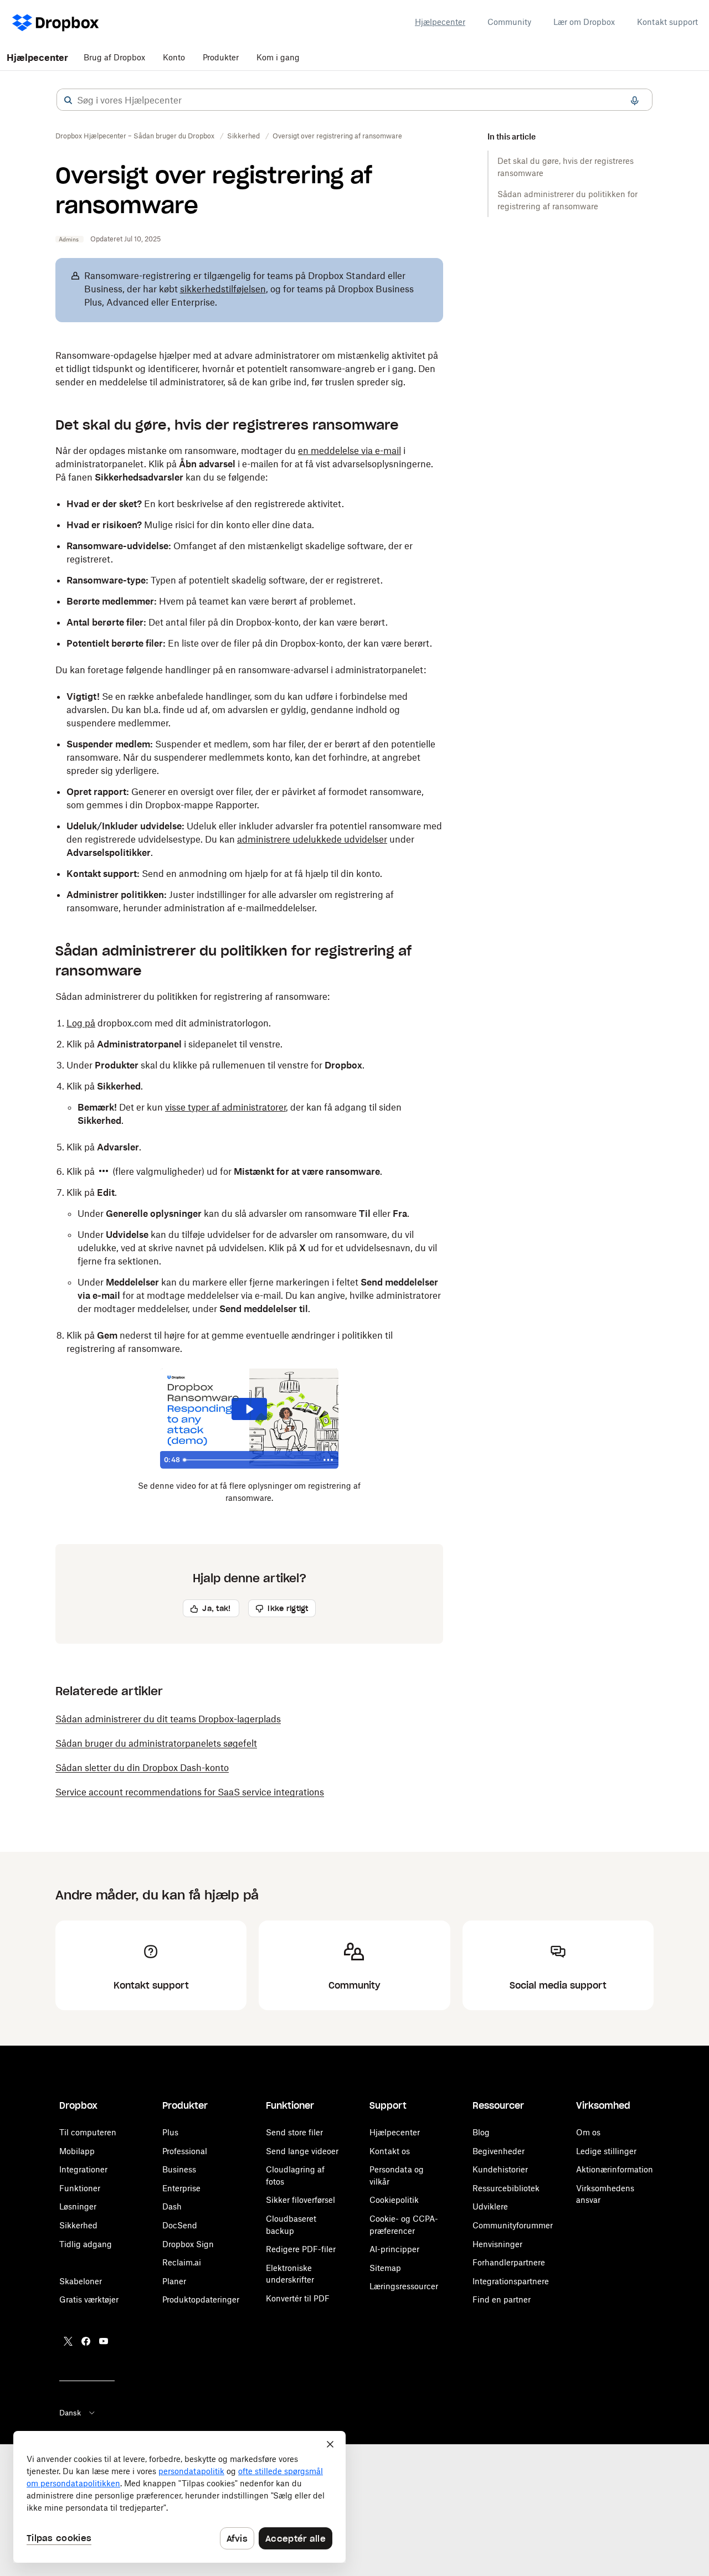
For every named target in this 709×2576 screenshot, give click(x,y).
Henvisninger (497, 2244)
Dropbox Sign (188, 2244)
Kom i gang (278, 57)
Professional (185, 2151)
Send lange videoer (302, 2151)
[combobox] (354, 100)
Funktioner (80, 2188)
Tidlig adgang (86, 2244)
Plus (170, 2132)
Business (179, 2169)
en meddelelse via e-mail (350, 451)
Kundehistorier (500, 2169)
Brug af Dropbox (114, 57)
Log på (81, 1023)
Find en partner (502, 2299)
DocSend (180, 2225)
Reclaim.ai (182, 2262)
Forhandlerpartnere (509, 2262)
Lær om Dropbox (584, 22)
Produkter (221, 57)
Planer (174, 2281)
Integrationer (83, 2169)
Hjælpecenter (440, 22)
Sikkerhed (78, 2225)
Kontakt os (390, 2151)
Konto (174, 57)
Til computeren (88, 2132)
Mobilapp (77, 2151)
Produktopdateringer (201, 2299)
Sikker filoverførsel (300, 2200)
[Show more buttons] (328, 1460)
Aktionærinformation (615, 2169)
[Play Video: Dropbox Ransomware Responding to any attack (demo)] (249, 1409)
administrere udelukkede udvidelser (312, 839)
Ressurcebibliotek (506, 2188)
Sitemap (385, 2268)
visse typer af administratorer (225, 1107)
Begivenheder (499, 2151)
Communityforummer (513, 2225)
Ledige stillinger (606, 2151)
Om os (588, 2132)
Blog (481, 2132)
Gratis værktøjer (89, 2299)
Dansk (70, 2413)
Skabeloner (81, 2281)
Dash (172, 2206)
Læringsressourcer (404, 2286)
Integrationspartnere (511, 2281)
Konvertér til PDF (298, 2298)
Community (509, 22)
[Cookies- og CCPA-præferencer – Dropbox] (179, 2497)
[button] (68, 100)
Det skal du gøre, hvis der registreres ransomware (566, 167)
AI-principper (394, 2249)
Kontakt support (667, 22)
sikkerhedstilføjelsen (223, 289)
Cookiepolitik (394, 2200)
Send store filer (294, 2132)
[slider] (248, 1460)
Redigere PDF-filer (301, 2249)
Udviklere (490, 2206)
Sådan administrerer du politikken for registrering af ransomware (567, 200)
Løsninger (78, 2206)
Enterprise (181, 2188)
